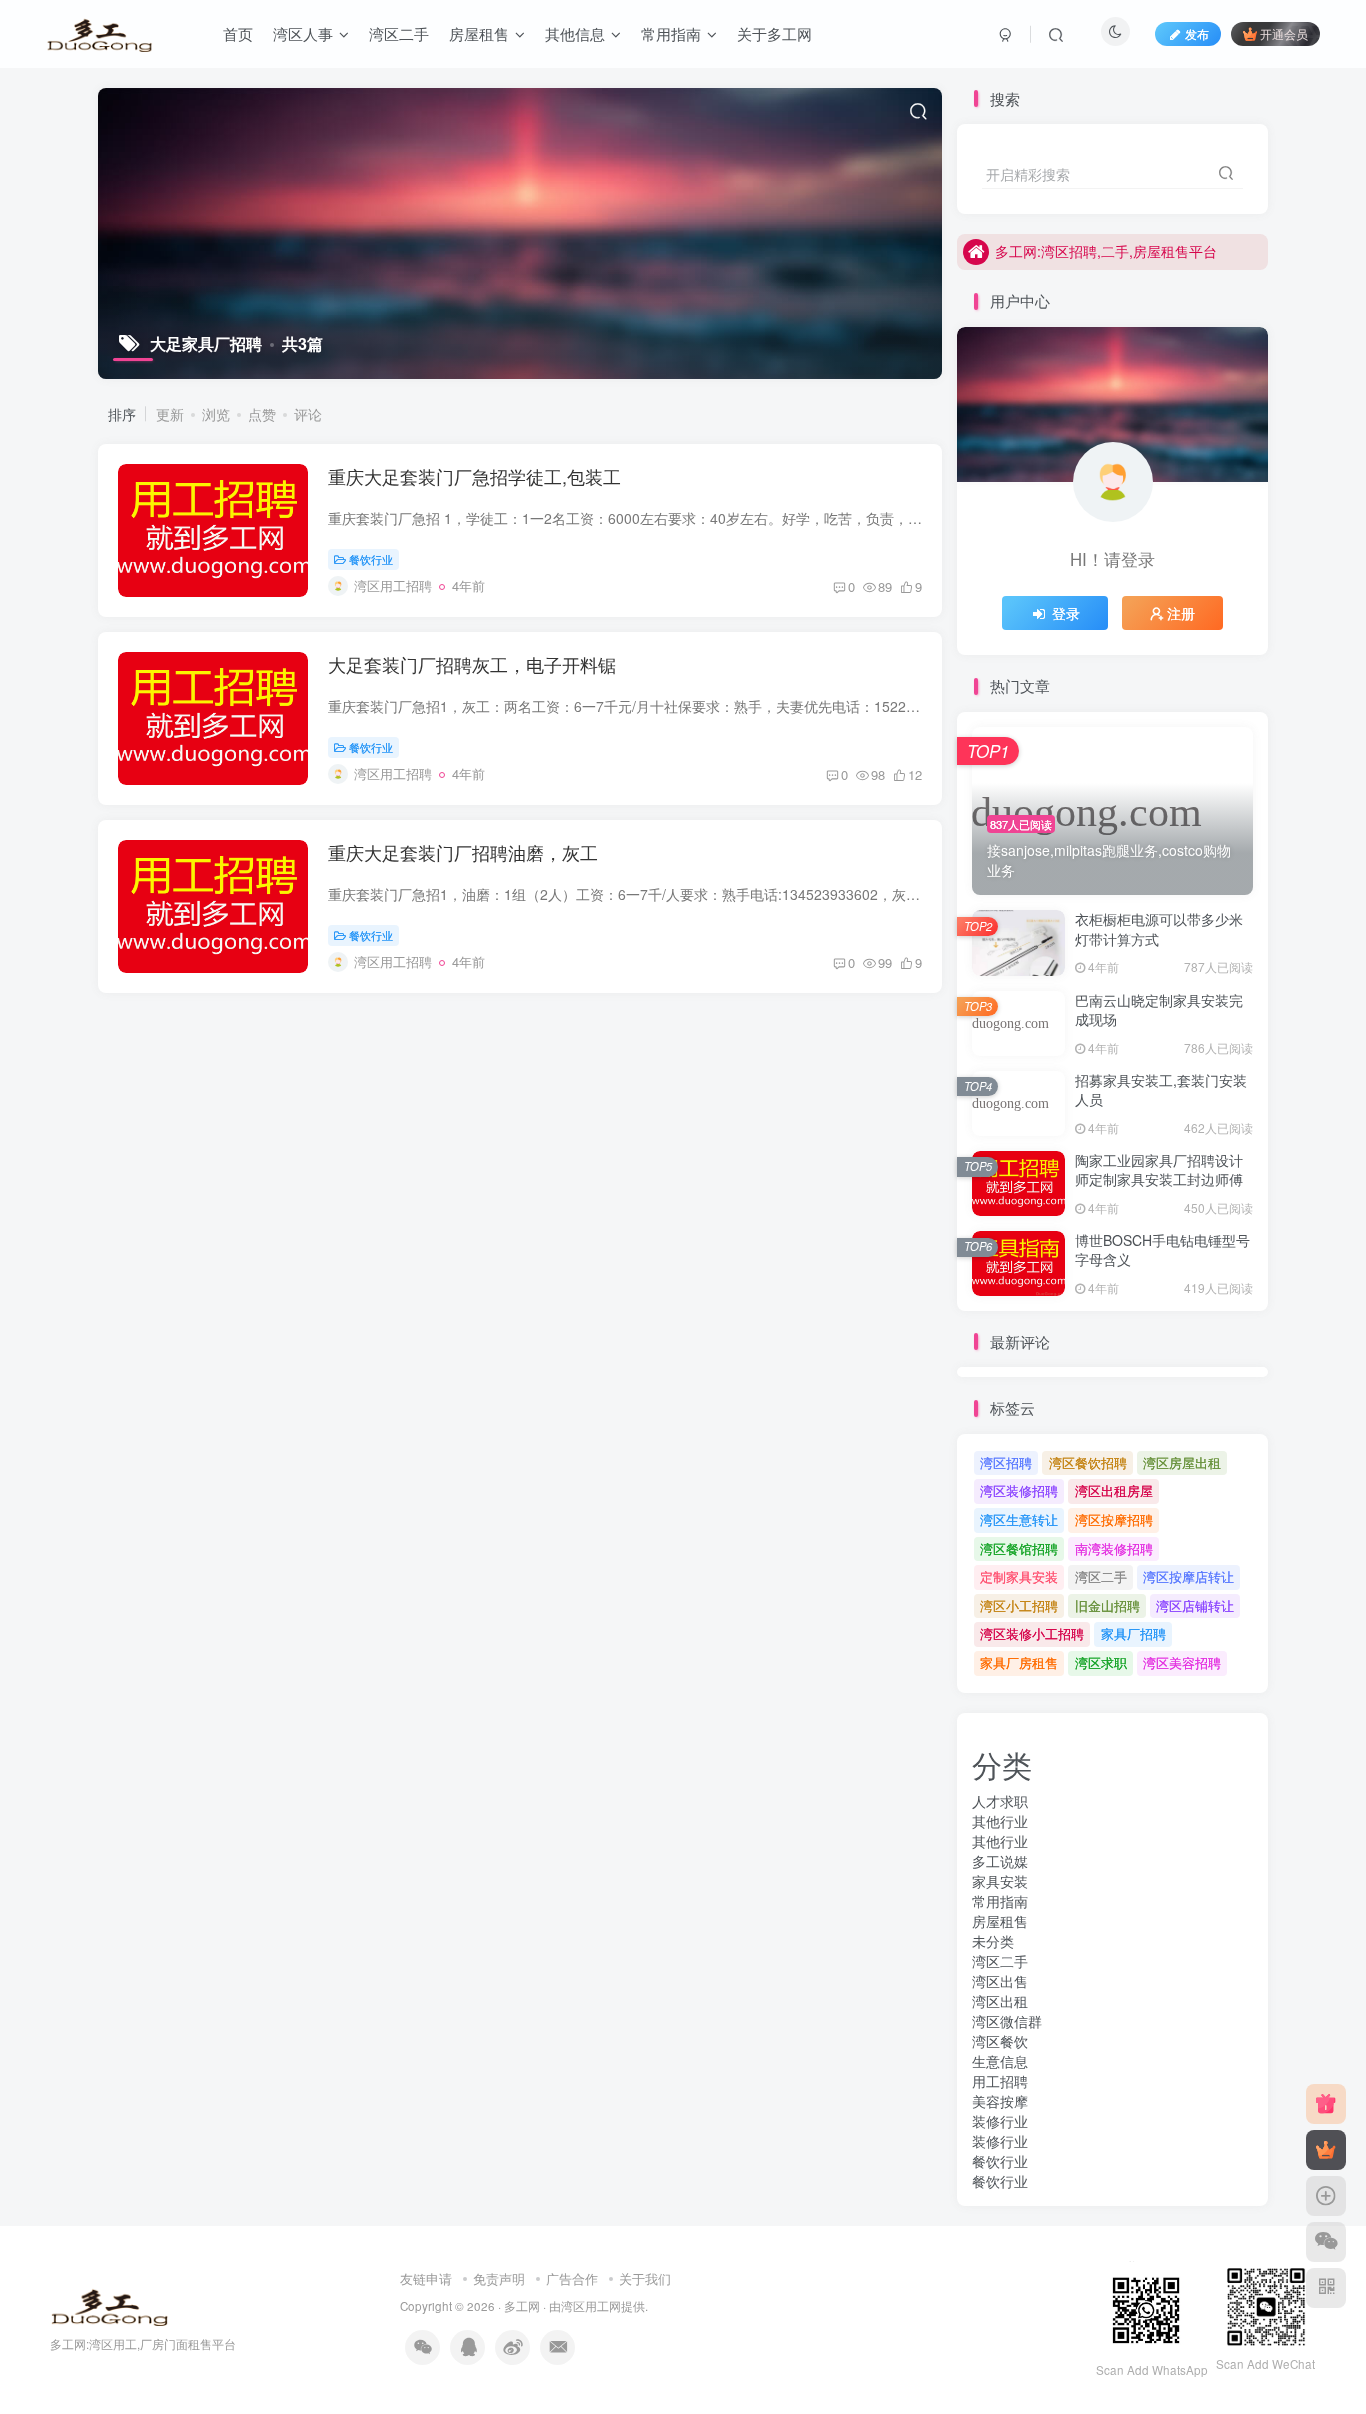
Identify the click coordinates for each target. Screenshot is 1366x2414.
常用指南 (1000, 1901)
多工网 (522, 2306)
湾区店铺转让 (1195, 1605)
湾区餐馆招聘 (1019, 1548)
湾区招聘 (1006, 1462)
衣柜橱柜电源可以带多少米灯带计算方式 (1159, 929)
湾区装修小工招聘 (1032, 1633)
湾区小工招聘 (1019, 1605)
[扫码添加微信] (1326, 2242)
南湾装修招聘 (1114, 1548)
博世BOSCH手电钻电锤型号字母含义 (1162, 1250)
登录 (1066, 613)
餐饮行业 (371, 559)
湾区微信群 (1007, 2021)
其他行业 (1000, 1821)
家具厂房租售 (1019, 1662)
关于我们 (645, 2278)
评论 (308, 414)
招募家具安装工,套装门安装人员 (1161, 1090)
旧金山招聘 (1107, 1605)
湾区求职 (1101, 1662)
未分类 (993, 1941)
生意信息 (1000, 2061)
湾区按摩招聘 (1114, 1519)
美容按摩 (1000, 2101)
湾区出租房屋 (1114, 1490)
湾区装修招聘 (1019, 1490)
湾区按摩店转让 (1188, 1576)
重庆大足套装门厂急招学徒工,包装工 (474, 476)
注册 (1181, 613)
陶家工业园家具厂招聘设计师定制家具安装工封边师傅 (1159, 1170)
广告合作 (572, 2278)
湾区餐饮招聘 (1088, 1462)
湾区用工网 (591, 2306)
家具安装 (1000, 1881)
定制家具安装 (1019, 1576)
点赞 (262, 414)
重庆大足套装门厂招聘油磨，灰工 (463, 852)
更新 (170, 414)
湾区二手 (1101, 1576)
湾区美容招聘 (1182, 1662)
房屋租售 (1000, 1921)
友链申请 (426, 2278)
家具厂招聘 (1133, 1633)
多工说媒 (1000, 1861)
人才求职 (1000, 1801)
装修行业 (1000, 2121)
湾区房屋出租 (1182, 1462)
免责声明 (499, 2278)
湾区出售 (1000, 1981)
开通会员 (1284, 33)
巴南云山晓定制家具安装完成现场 (1159, 1010)
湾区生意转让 (1019, 1519)
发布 (1197, 33)
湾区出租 (1000, 2001)
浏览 (216, 414)
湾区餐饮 (1000, 2041)
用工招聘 (1000, 2081)
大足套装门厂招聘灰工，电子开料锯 (472, 664)
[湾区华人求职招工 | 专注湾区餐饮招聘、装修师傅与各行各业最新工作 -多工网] (109, 2304)
